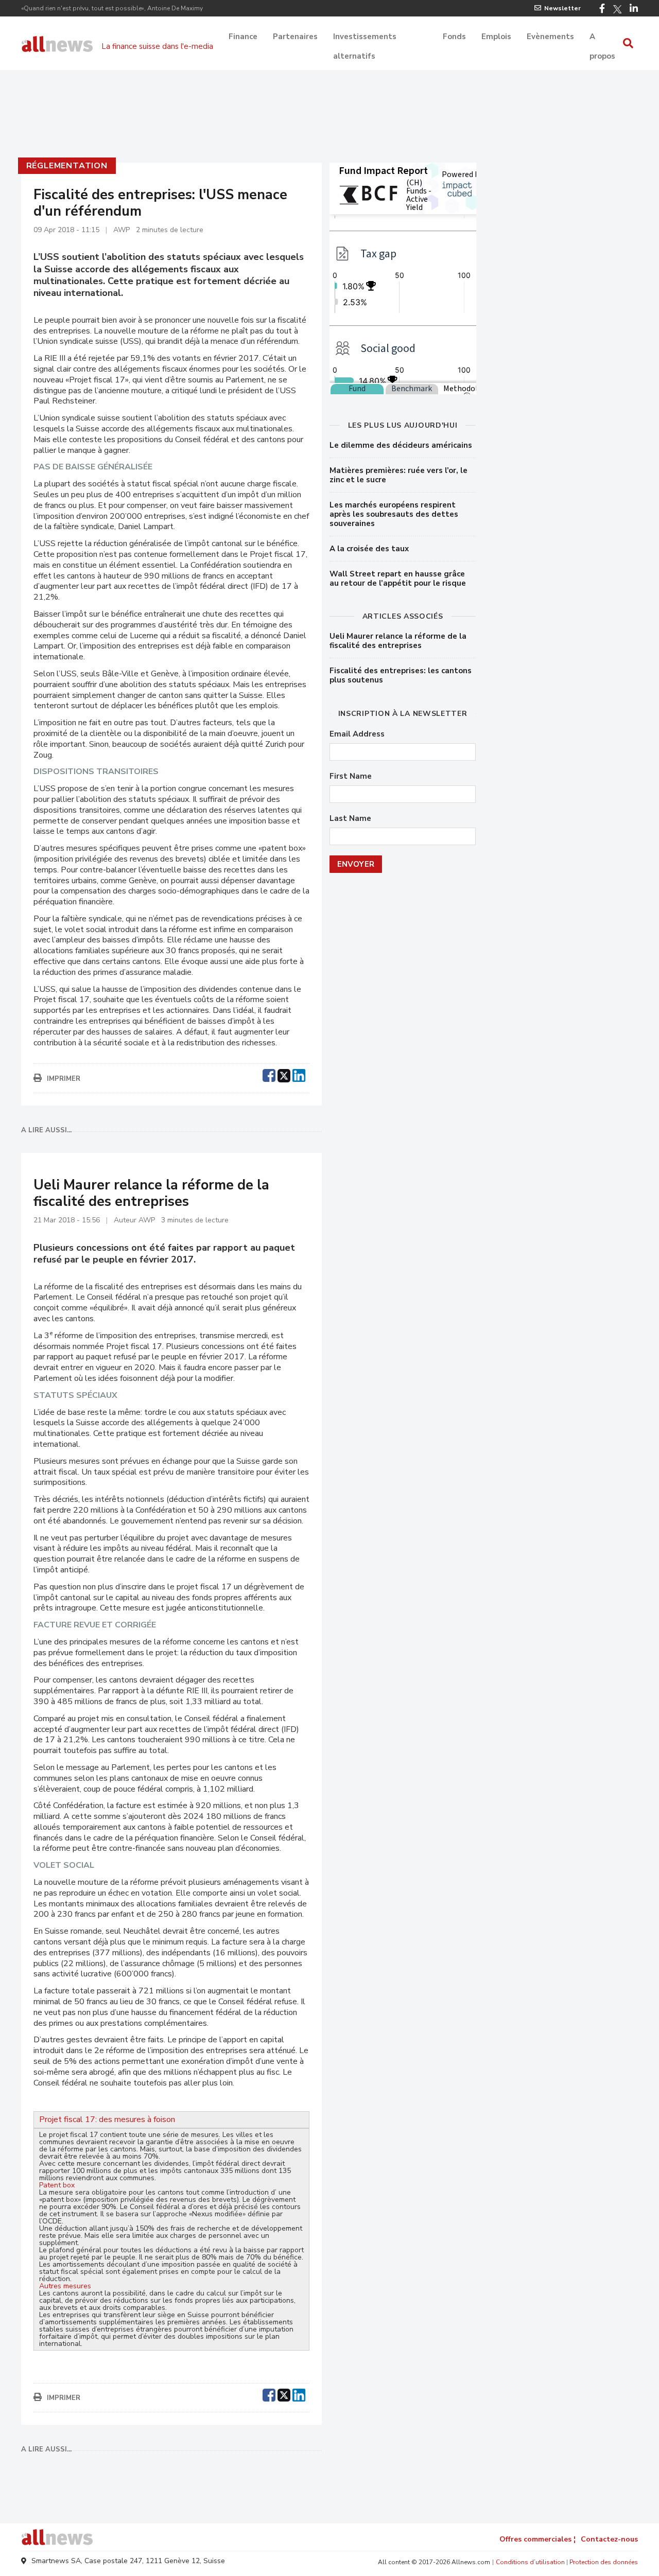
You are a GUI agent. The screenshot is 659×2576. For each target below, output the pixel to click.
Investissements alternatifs (365, 38)
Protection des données (604, 2562)
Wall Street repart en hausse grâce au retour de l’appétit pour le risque (398, 579)
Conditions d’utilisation (530, 2562)
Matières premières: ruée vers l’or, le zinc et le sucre (398, 475)
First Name (351, 776)
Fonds (454, 37)
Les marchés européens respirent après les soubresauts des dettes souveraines (394, 514)
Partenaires (295, 37)
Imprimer (64, 1079)
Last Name (350, 819)
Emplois (496, 37)
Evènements (550, 37)
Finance (243, 37)
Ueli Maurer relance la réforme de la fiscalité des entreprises (398, 641)
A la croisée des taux (369, 549)
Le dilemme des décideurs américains (401, 445)
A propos (602, 38)
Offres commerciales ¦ (537, 2539)
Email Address (357, 734)
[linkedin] (299, 1074)
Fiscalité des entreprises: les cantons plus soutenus (401, 675)
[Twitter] (617, 9)
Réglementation (67, 166)
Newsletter (562, 8)
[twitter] (284, 1074)
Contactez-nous (609, 2539)
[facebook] (269, 1074)
